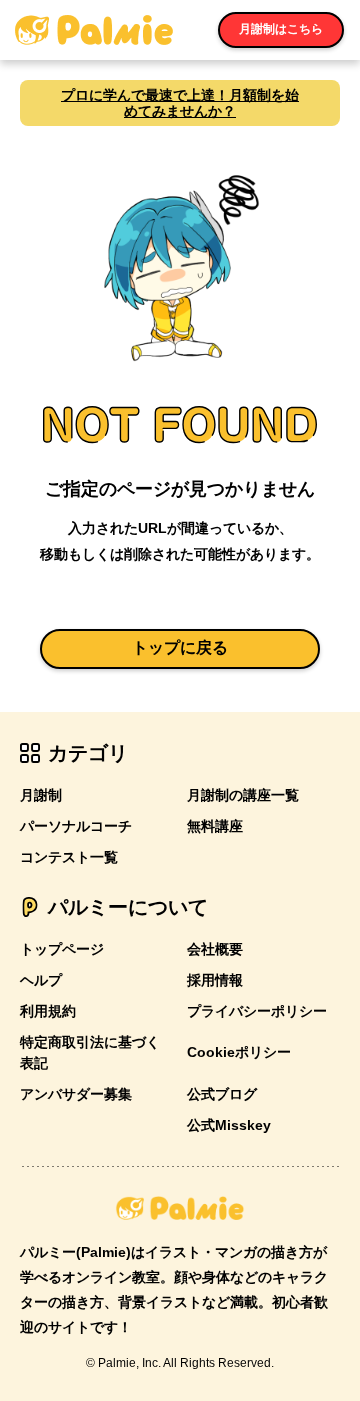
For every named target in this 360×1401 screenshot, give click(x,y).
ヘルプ (41, 980)
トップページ (62, 949)
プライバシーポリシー (257, 1011)
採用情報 (215, 980)
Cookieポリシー (239, 1052)
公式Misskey (229, 1125)
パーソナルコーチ (76, 826)
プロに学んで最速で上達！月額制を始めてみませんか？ (180, 103)
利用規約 (48, 1011)
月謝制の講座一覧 (243, 795)
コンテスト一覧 (69, 857)
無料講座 (215, 826)
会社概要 (215, 949)
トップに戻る (180, 647)
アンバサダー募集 (76, 1094)
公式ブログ (222, 1094)
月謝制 (41, 795)
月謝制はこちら (281, 29)
